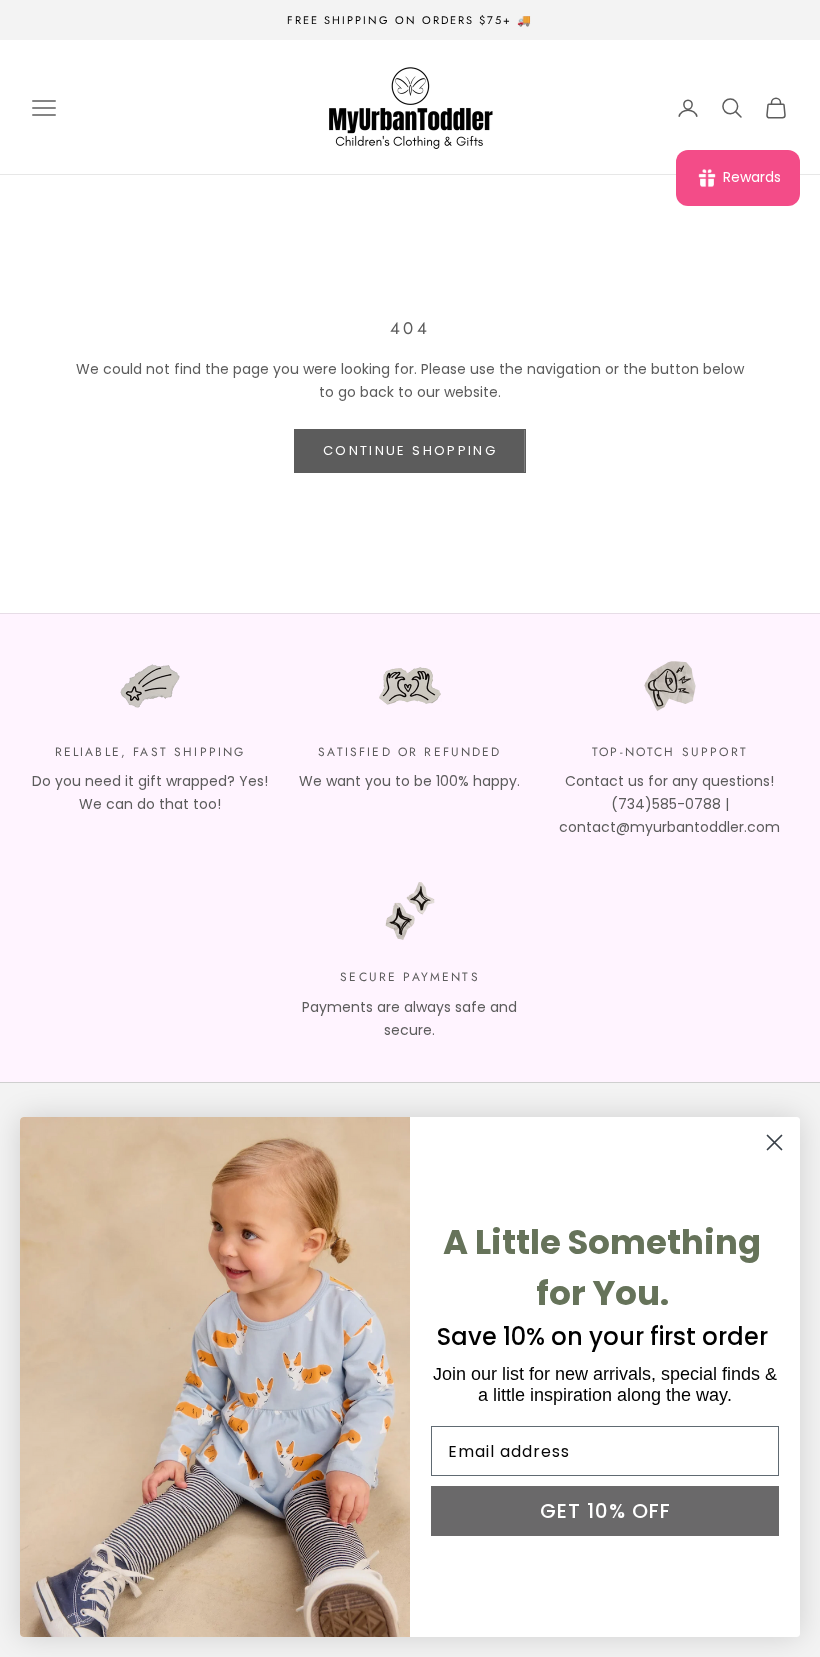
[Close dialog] (774, 1142)
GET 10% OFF (605, 1511)
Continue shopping (410, 450)
